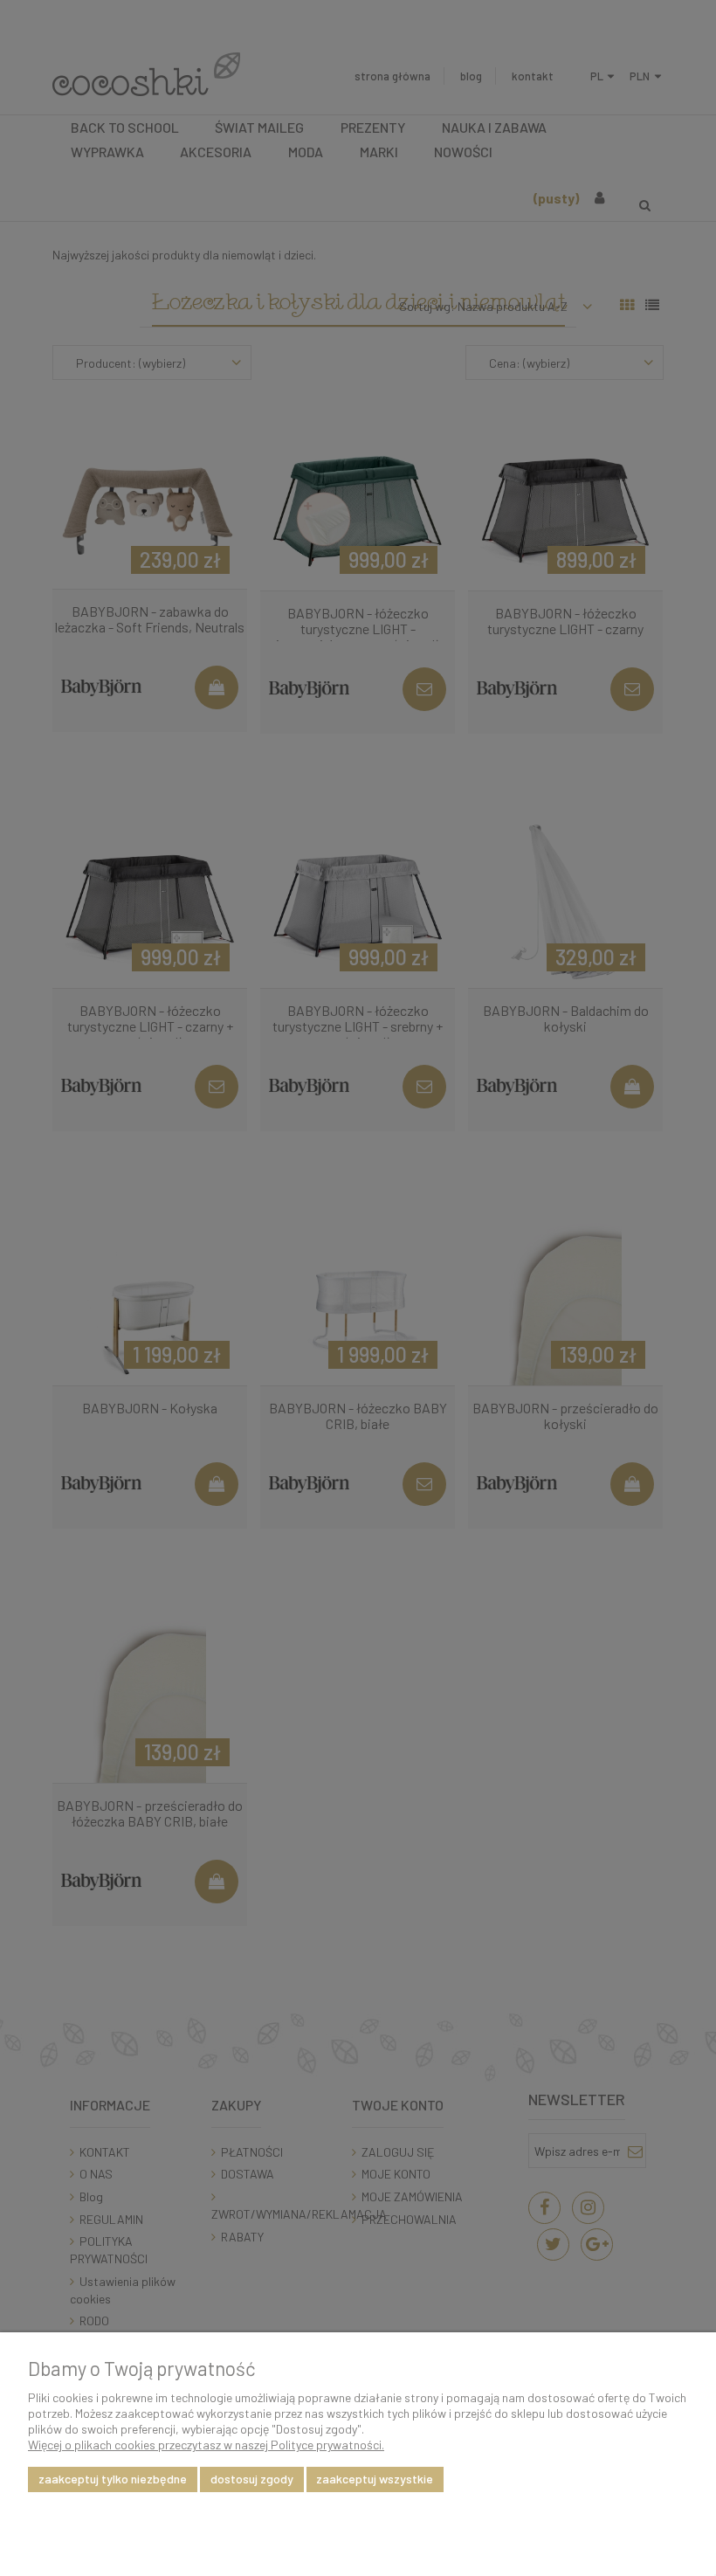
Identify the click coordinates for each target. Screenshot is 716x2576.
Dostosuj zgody (252, 2479)
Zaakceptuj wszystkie (375, 2479)
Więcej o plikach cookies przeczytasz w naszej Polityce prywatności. (206, 2445)
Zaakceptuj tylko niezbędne (113, 2479)
